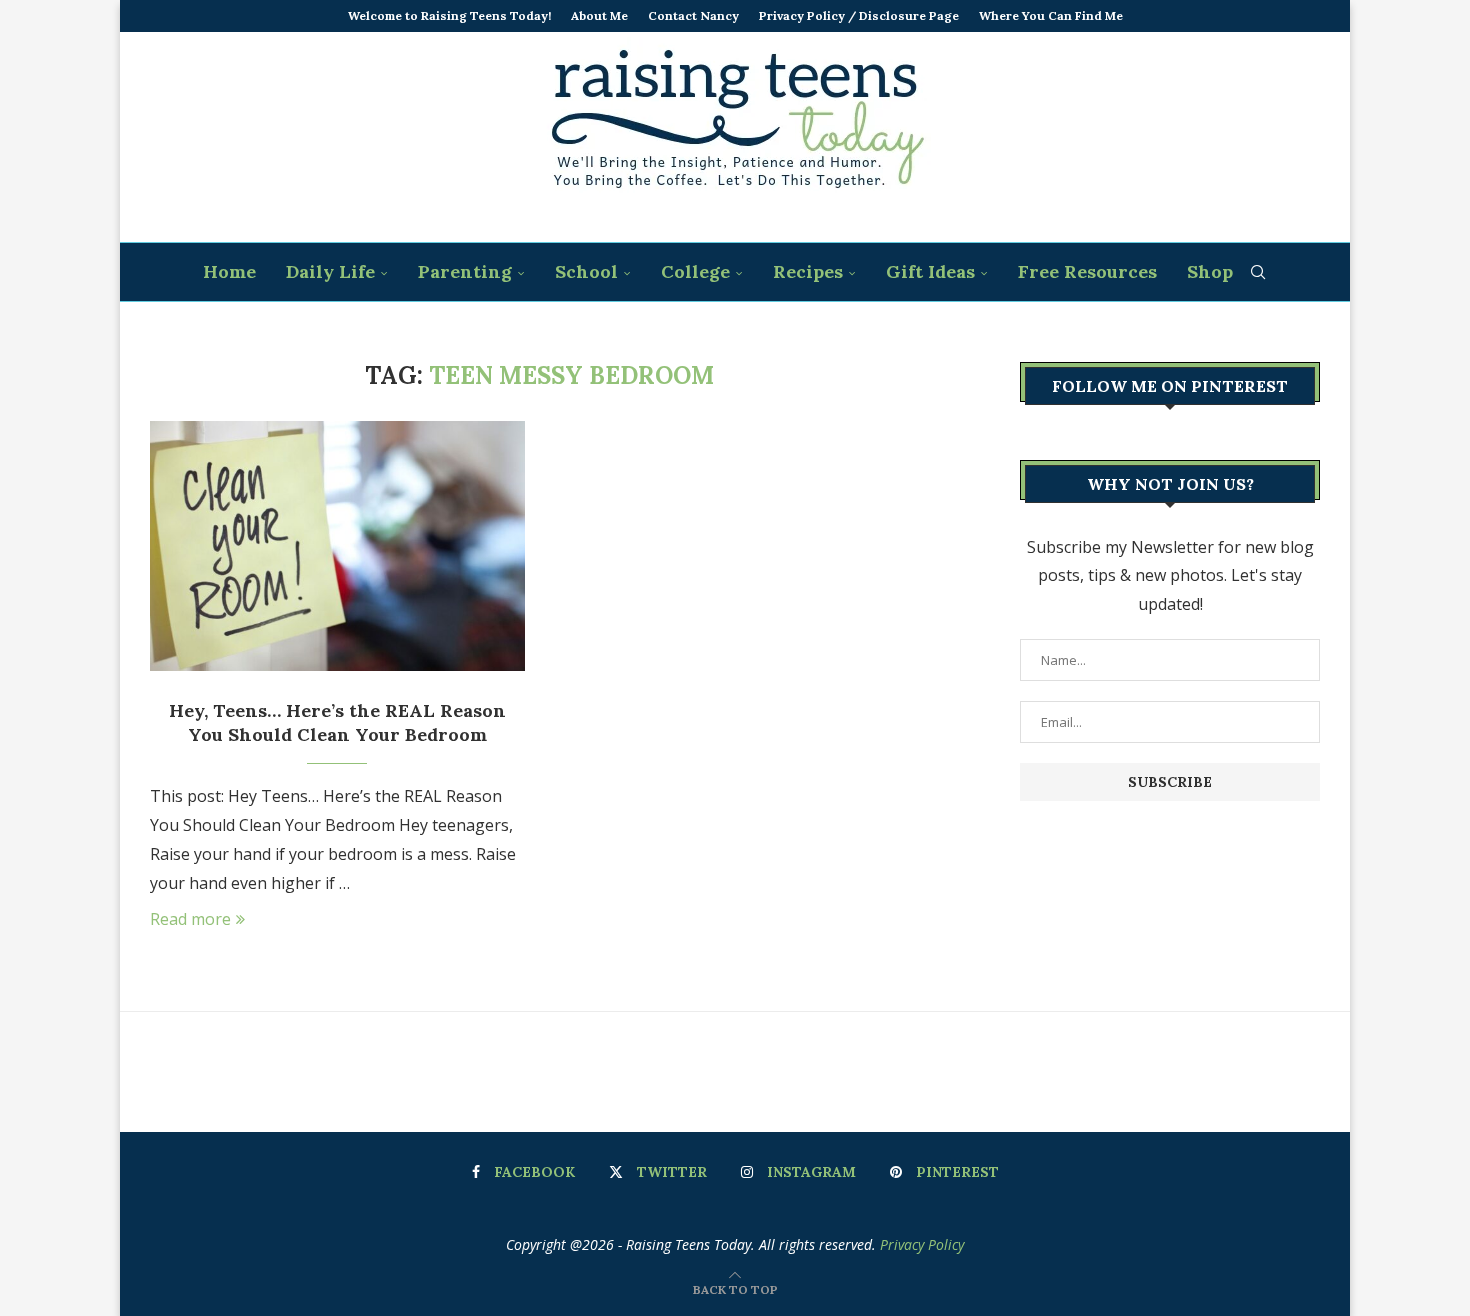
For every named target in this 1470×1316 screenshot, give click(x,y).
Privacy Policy (922, 1244)
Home (229, 271)
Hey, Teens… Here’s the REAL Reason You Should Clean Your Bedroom (337, 722)
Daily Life (330, 271)
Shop (1210, 271)
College (695, 271)
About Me (599, 15)
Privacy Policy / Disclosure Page (859, 15)
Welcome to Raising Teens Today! (449, 15)
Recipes (808, 271)
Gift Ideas (930, 271)
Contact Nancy (693, 15)
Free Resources (1087, 271)
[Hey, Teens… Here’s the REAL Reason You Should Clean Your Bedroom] (337, 546)
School (586, 271)
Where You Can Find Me (1051, 15)
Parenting (465, 271)
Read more (190, 919)
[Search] (1258, 272)
